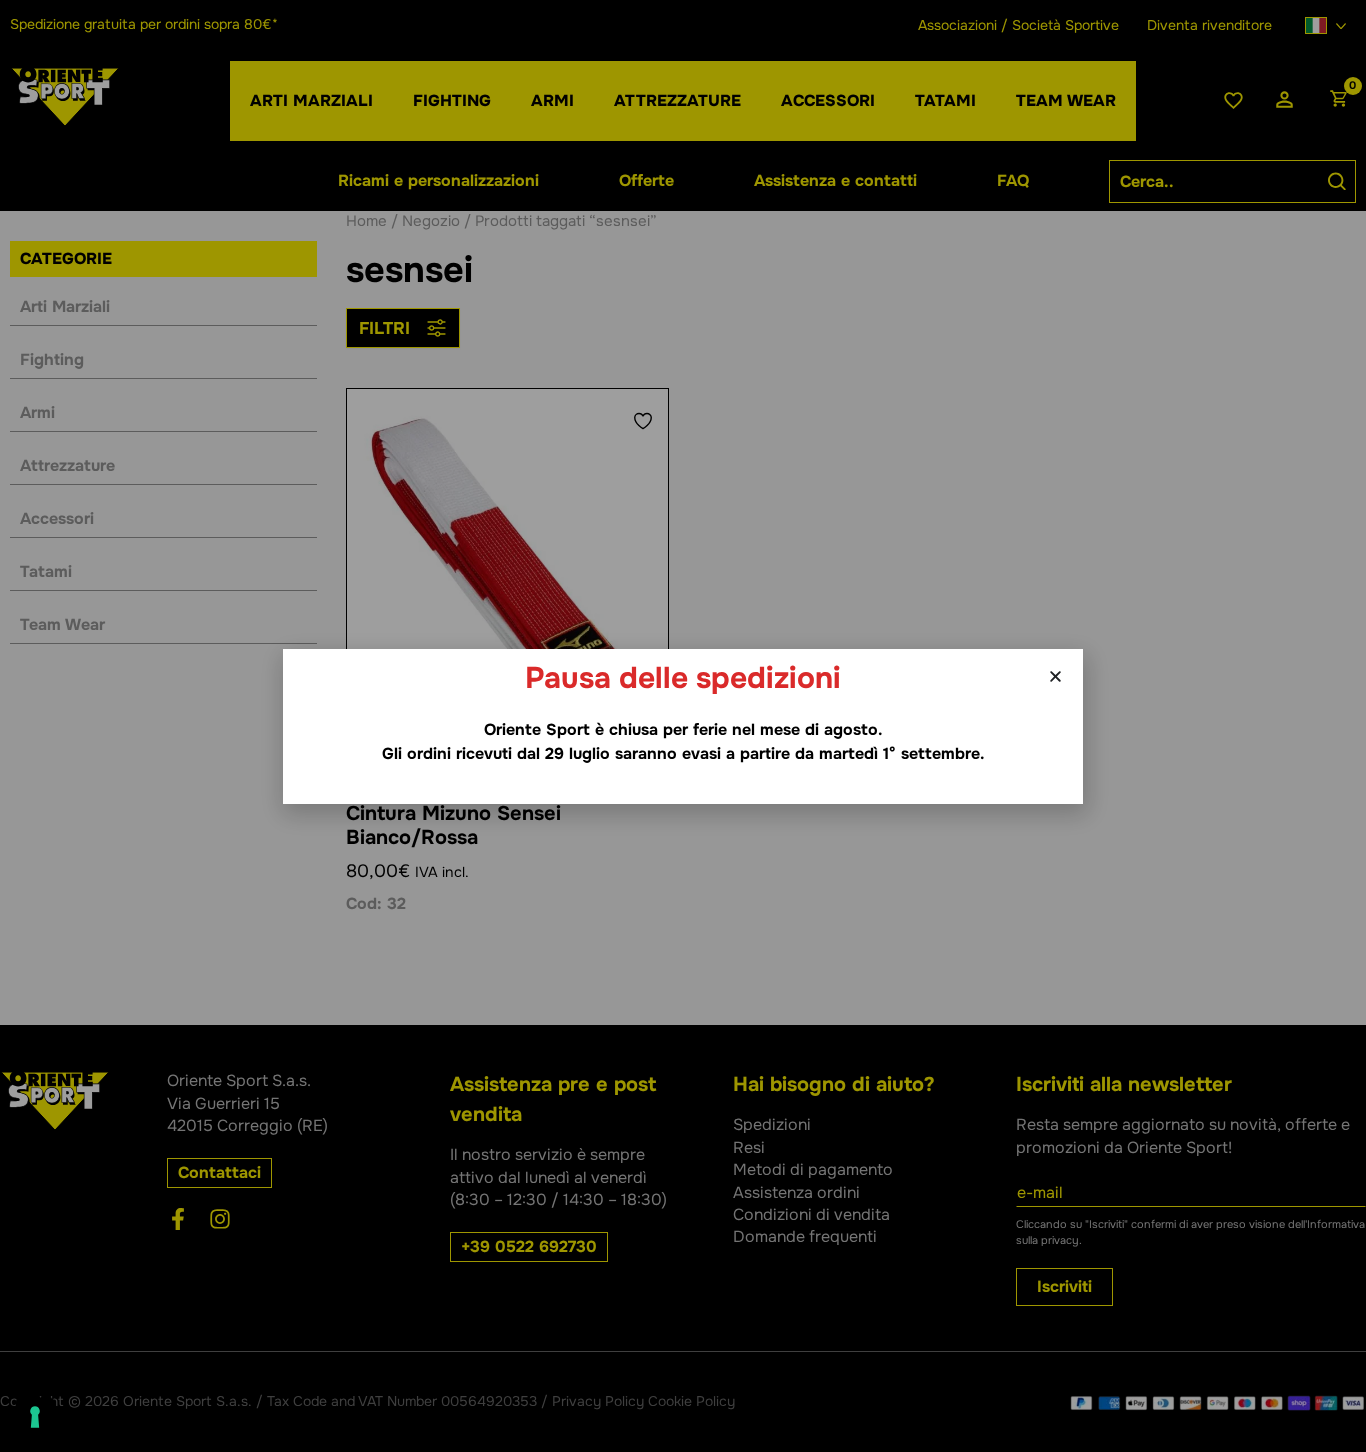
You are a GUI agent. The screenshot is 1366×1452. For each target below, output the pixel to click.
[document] (683, 726)
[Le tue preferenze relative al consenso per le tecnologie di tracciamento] (35, 1417)
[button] (1055, 676)
